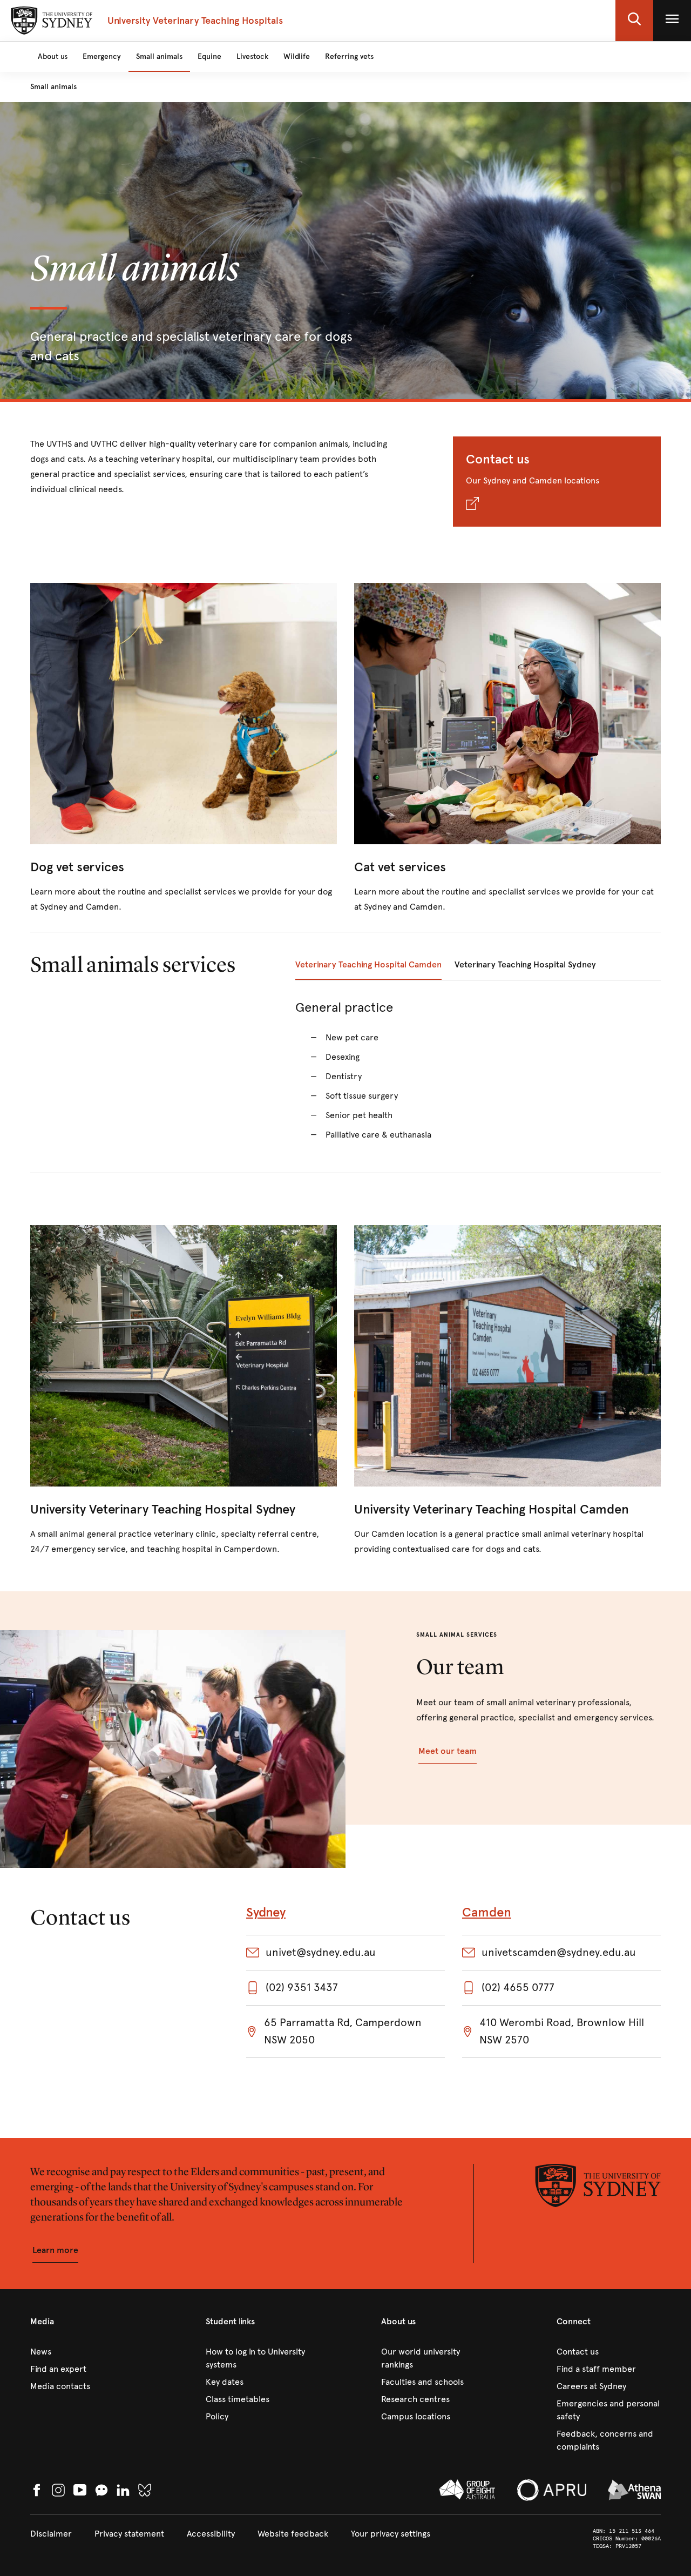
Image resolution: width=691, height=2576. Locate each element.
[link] (184, 749)
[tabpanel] (478, 1077)
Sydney (266, 1912)
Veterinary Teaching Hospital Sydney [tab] (525, 964)
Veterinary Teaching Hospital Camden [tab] (368, 964)
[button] (634, 21)
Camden (487, 1912)
